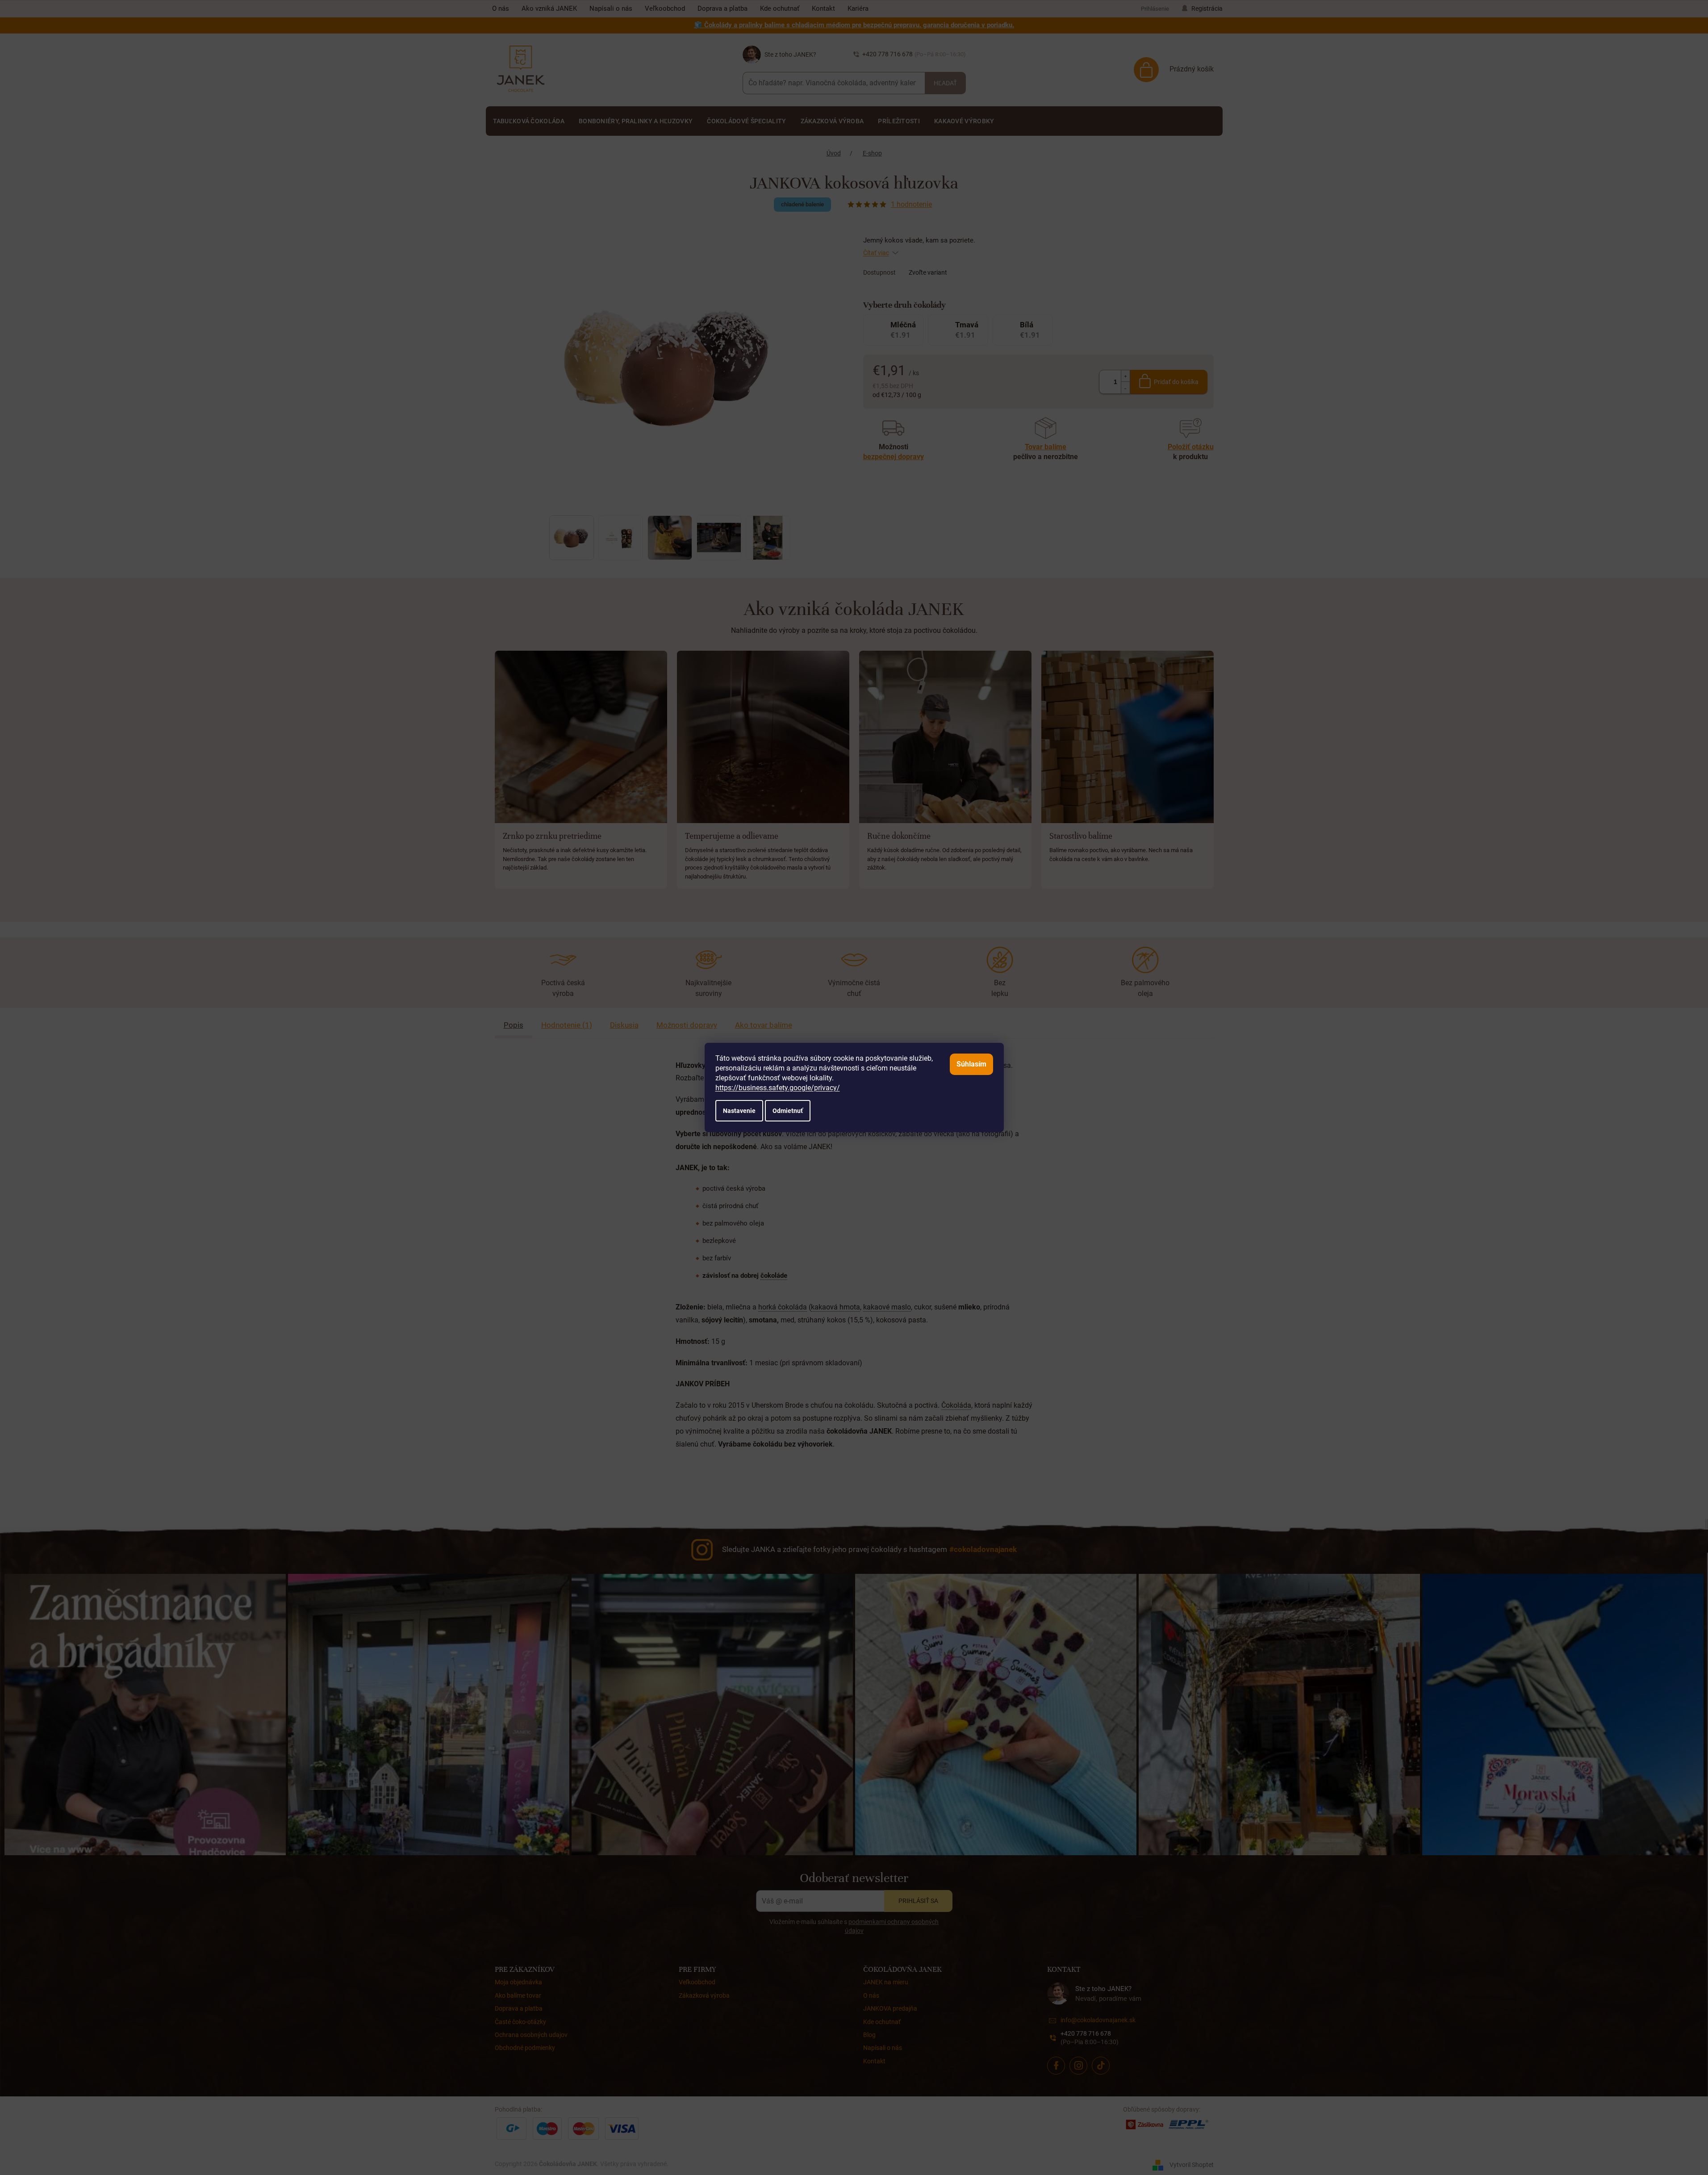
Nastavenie (739, 1111)
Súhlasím (971, 1064)
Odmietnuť (788, 1111)
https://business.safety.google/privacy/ (778, 1088)
